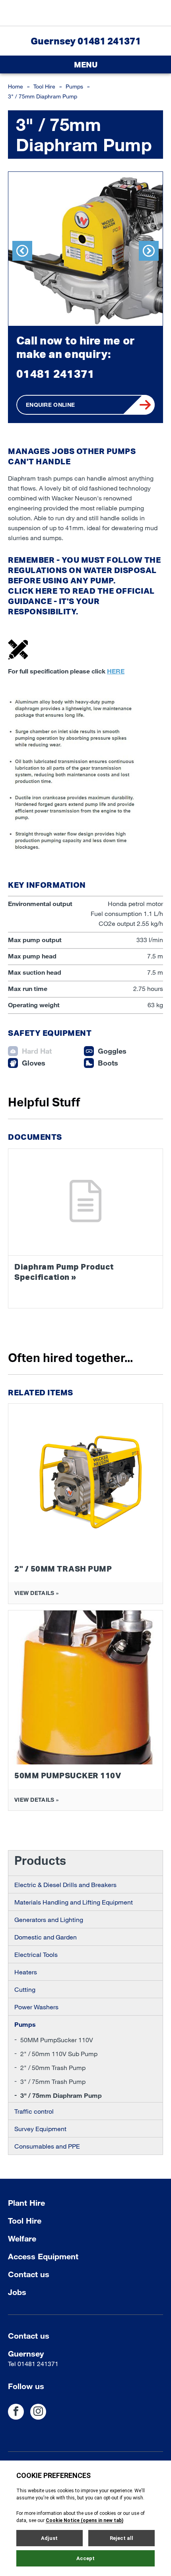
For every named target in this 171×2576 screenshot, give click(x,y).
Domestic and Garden (46, 1937)
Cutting (25, 1989)
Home (16, 86)
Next (149, 251)
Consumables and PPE (47, 2146)
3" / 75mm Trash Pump (53, 2081)
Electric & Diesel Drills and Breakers (65, 1884)
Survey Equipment (40, 2129)
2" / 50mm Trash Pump (53, 2067)
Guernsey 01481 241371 (86, 41)
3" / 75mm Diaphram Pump (61, 2095)
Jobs (17, 2292)
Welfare (22, 2238)
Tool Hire (44, 86)
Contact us (29, 2274)
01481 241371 (55, 374)
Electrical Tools (36, 1954)
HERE (46, 591)
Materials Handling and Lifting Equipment (74, 1902)
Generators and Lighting (49, 1919)
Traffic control (34, 2111)
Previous (22, 251)
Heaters (26, 1972)
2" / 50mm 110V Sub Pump (59, 2054)
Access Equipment (43, 2256)
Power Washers (36, 2007)
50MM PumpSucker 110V (57, 2040)
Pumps (74, 86)
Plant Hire (26, 2203)
